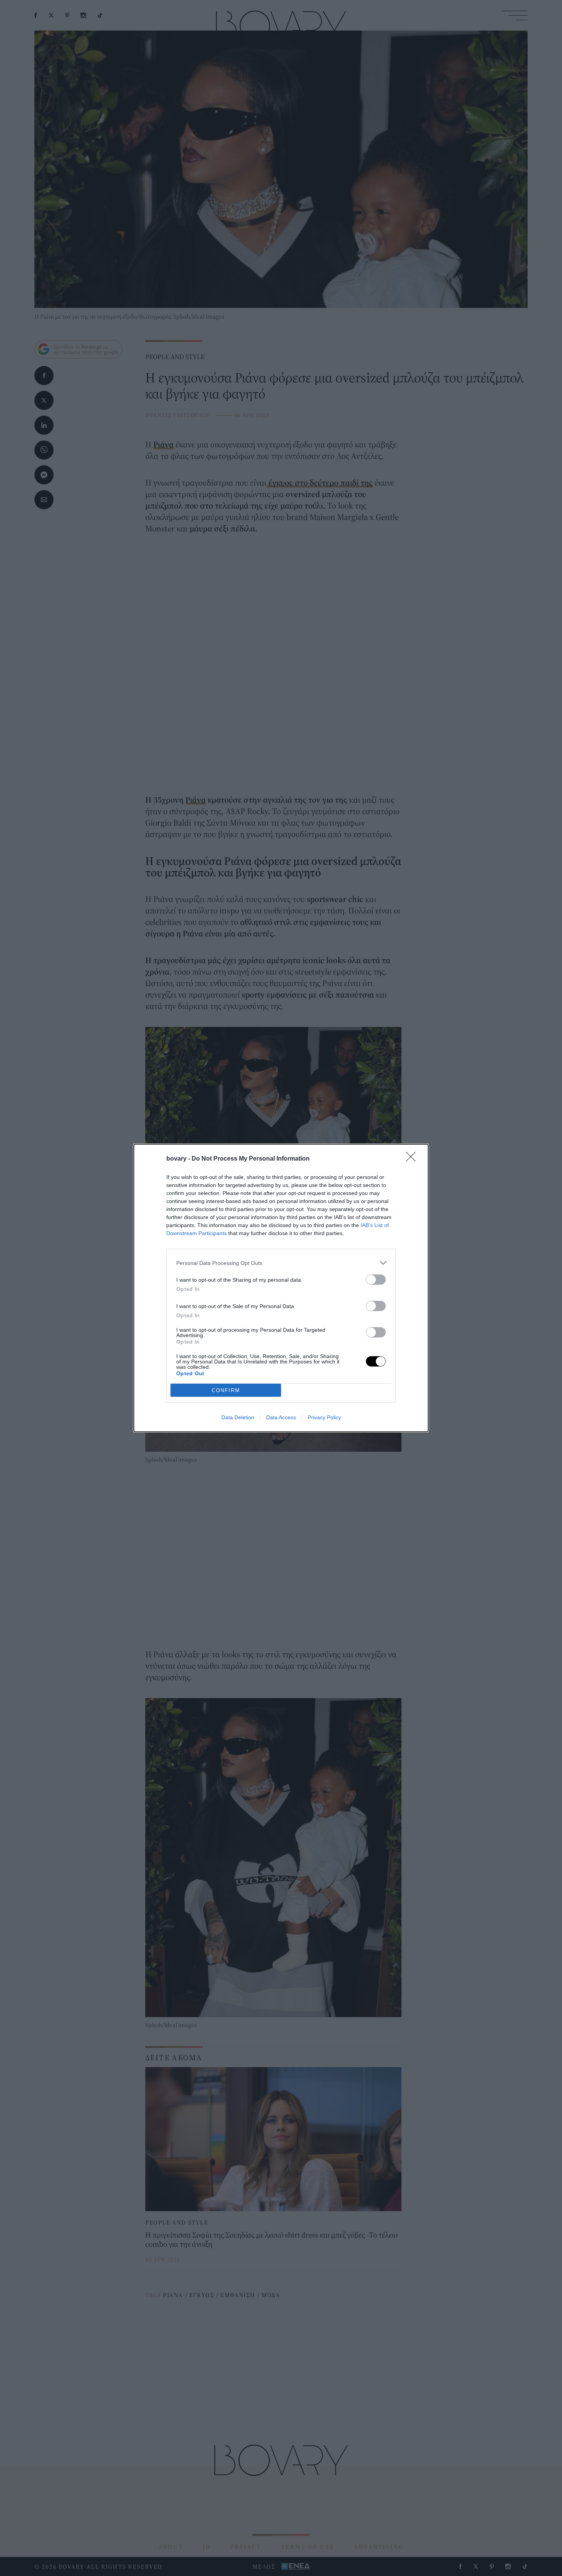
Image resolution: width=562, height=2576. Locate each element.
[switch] (376, 1280)
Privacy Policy (324, 1417)
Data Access (281, 1417)
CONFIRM (226, 1390)
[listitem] (281, 1263)
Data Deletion (238, 1417)
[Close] (413, 1159)
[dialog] (281, 1288)
